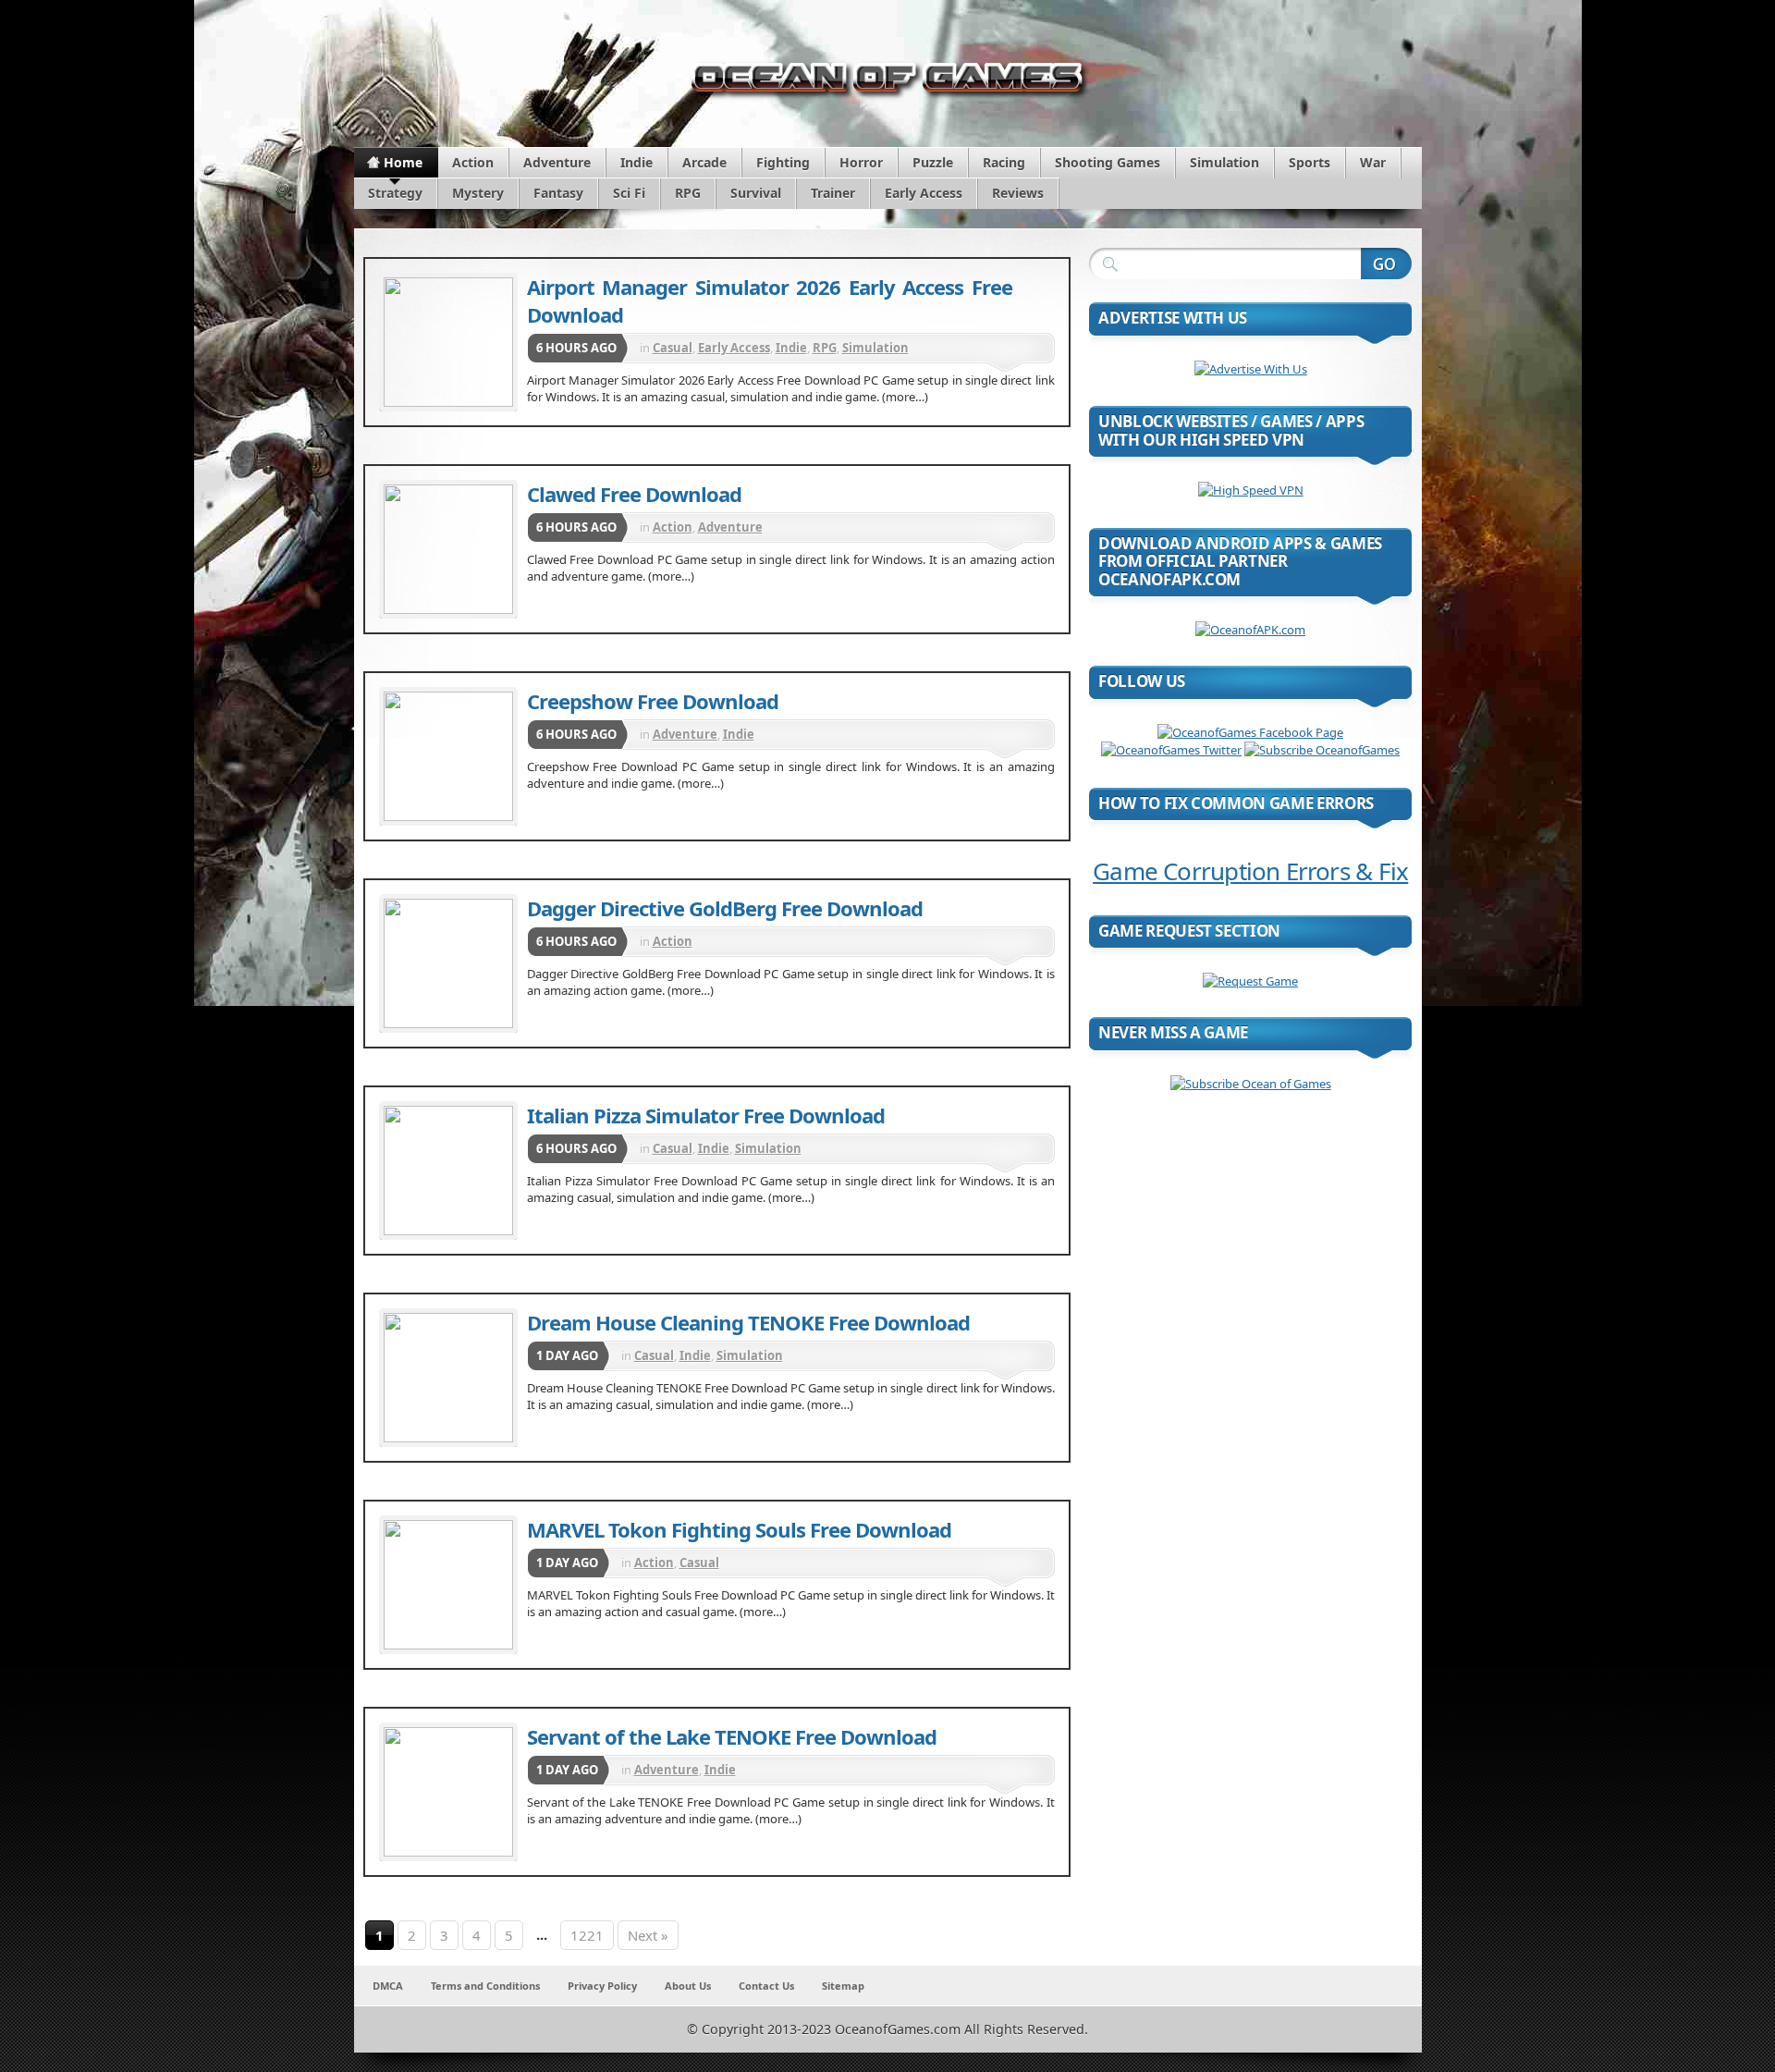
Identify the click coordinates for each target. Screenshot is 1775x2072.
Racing (1004, 162)
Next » (648, 1935)
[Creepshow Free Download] (448, 756)
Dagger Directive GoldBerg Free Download (725, 908)
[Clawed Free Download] (448, 549)
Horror (861, 162)
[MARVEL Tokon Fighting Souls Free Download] (448, 1585)
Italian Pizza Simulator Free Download (706, 1115)
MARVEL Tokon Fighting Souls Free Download (739, 1529)
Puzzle (933, 162)
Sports (1310, 162)
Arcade (704, 162)
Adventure (557, 162)
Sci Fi (629, 193)
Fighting (783, 162)
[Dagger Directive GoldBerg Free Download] (448, 963)
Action (473, 162)
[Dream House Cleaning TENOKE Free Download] (448, 1378)
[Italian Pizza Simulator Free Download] (448, 1171)
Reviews (1018, 193)
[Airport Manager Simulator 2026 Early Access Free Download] (448, 342)
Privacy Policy (602, 1986)
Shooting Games (1108, 162)
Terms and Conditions (485, 1986)
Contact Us (766, 1986)
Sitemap (843, 1986)
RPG (688, 193)
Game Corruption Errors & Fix (1250, 871)
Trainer (833, 193)
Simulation (1224, 162)
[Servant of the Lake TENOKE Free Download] (448, 1792)
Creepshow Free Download (653, 701)
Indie (637, 162)
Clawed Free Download (634, 494)
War (1373, 162)
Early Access (924, 193)
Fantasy (558, 193)
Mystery (478, 193)
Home (403, 162)
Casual (673, 348)
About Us (688, 1986)
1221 (587, 1935)
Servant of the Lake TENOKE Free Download (732, 1736)
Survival (756, 193)
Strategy (395, 193)
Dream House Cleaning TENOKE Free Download (748, 1322)
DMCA (388, 1986)
